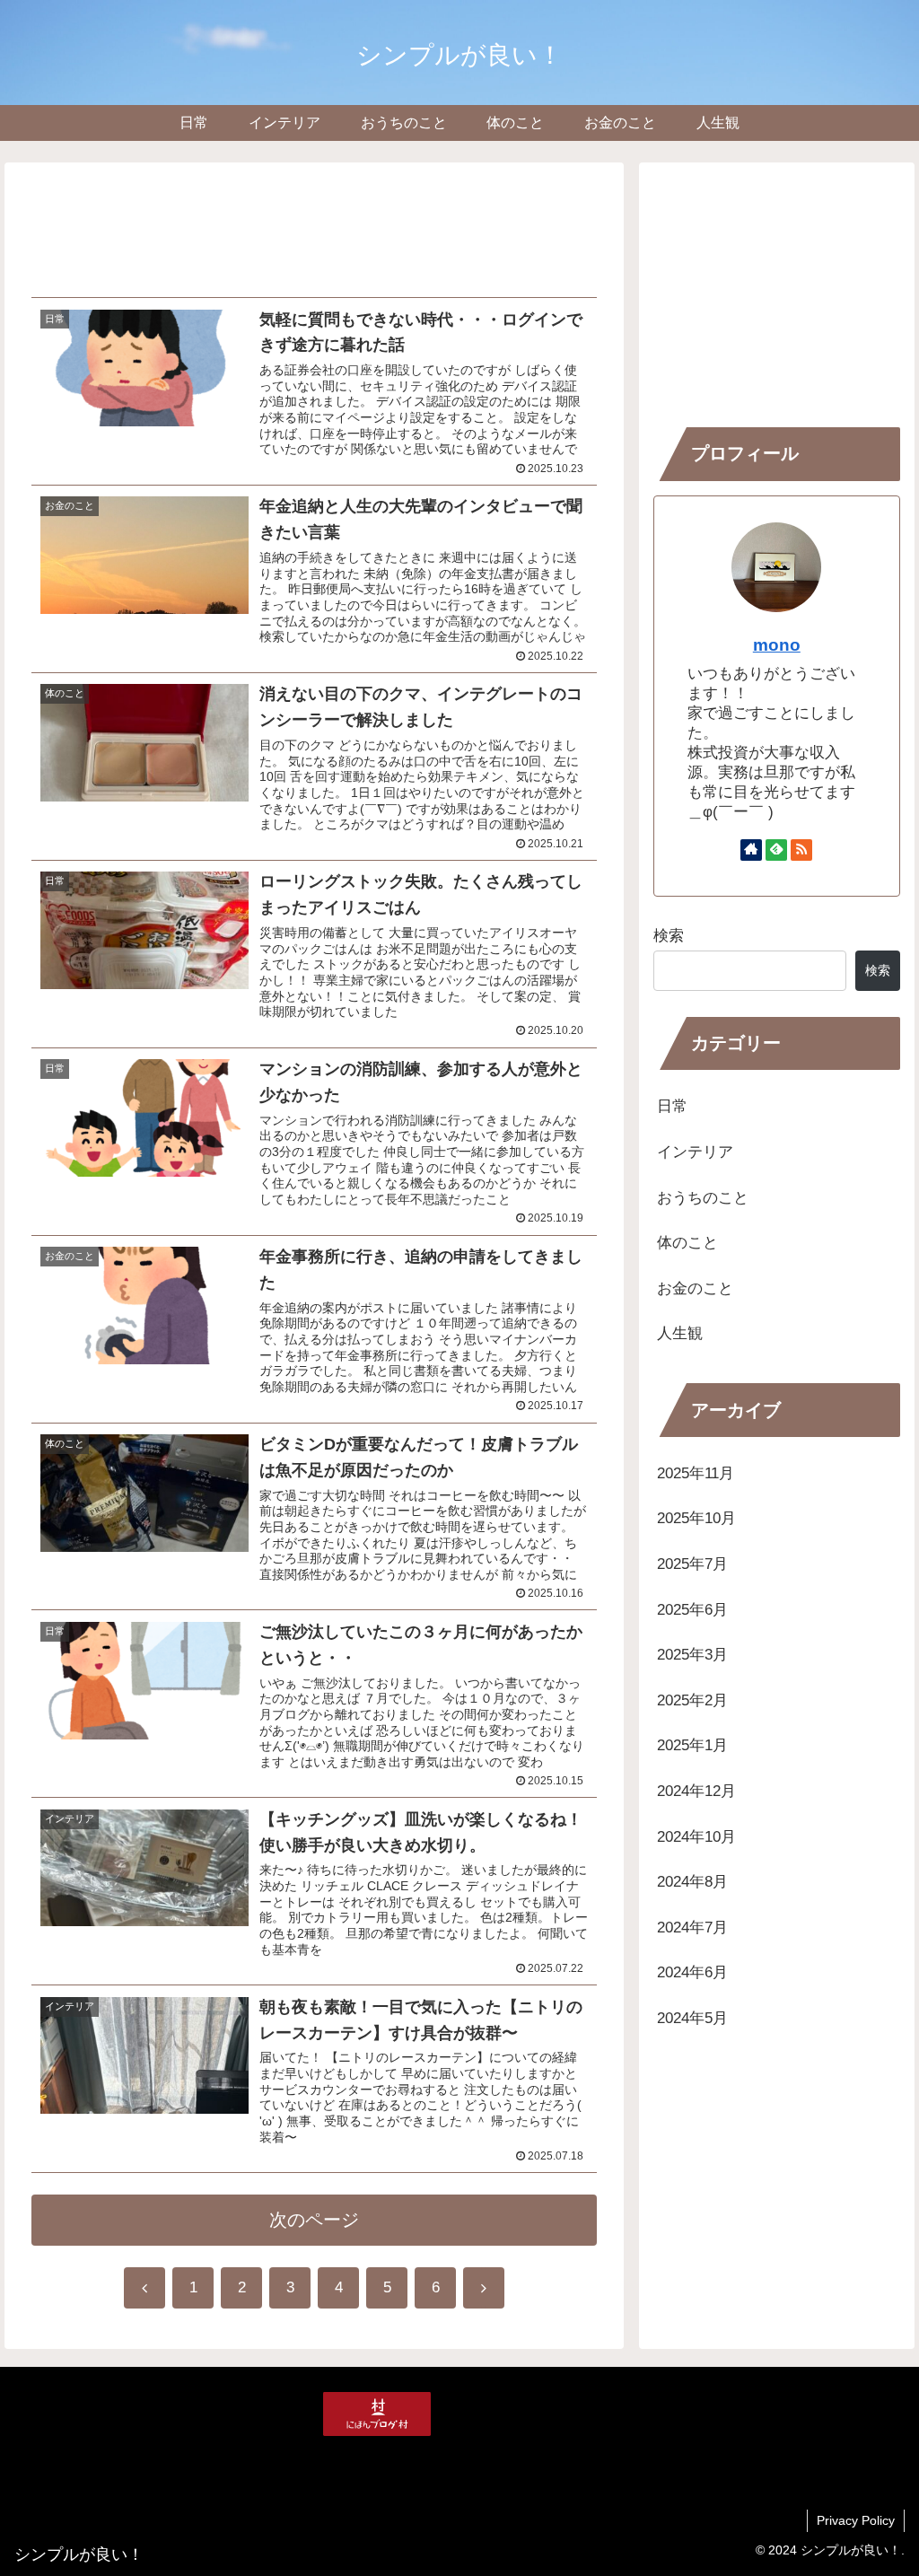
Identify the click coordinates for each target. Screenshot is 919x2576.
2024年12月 (696, 1791)
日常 (672, 1106)
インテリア (695, 1152)
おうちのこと (703, 1198)
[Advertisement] (314, 226)
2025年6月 (692, 1610)
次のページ (314, 2220)
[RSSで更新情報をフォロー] (801, 850)
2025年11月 (696, 1473)
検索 (669, 936)
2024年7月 (692, 1928)
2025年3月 (692, 1655)
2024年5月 (692, 2018)
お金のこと (695, 1288)
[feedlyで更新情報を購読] (776, 850)
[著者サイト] (751, 850)
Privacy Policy (856, 2520)
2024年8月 (692, 1882)
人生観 (680, 1333)
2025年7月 (692, 1564)
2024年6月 (692, 1972)
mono (777, 645)
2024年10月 (696, 1837)
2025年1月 (692, 1745)
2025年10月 (696, 1518)
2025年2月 (692, 1700)
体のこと (687, 1243)
